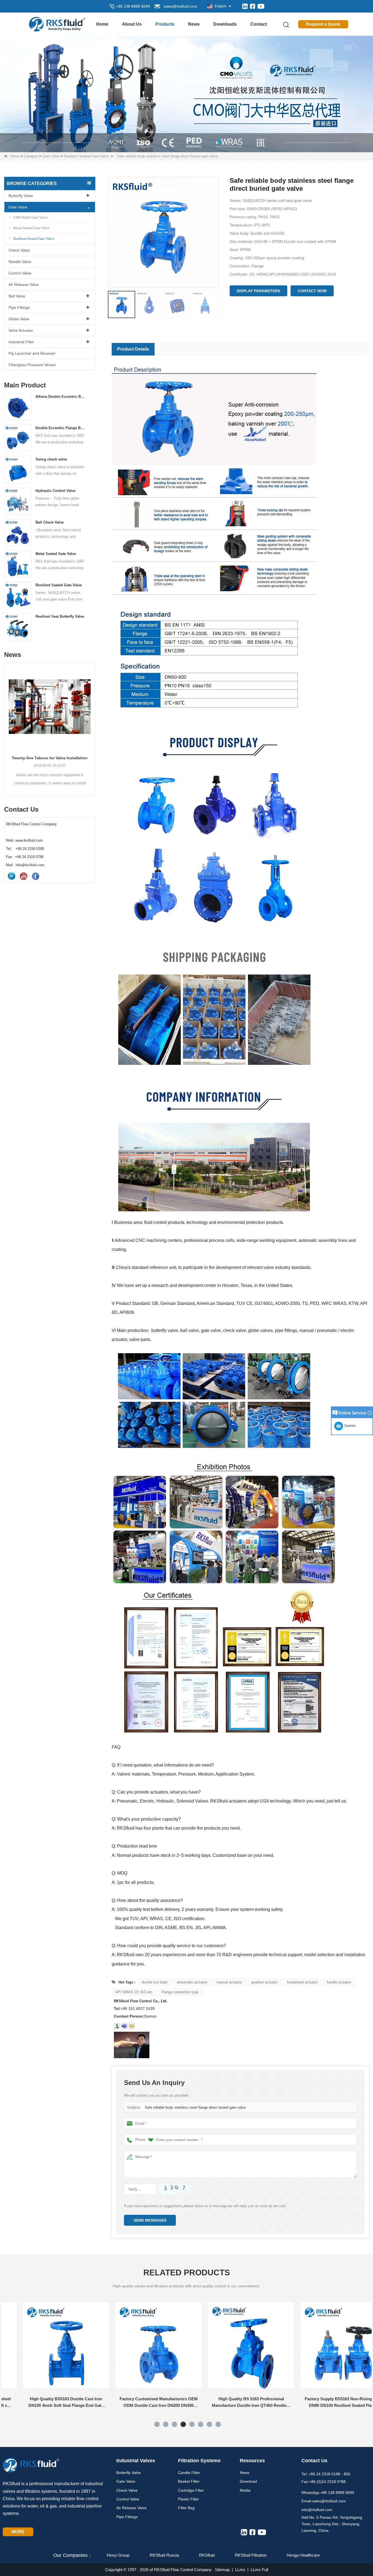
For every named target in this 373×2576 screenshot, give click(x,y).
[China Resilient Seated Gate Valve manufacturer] (18, 595)
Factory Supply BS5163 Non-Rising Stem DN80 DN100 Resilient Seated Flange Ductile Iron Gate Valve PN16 (234, 2403)
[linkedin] (245, 6)
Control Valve (20, 273)
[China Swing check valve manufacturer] (18, 469)
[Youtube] (261, 6)
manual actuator (229, 1982)
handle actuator (339, 1982)
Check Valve (19, 250)
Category (31, 156)
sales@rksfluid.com (179, 6)
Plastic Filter (189, 2499)
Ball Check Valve (50, 522)
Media (245, 2490)
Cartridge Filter (191, 2490)
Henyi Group (118, 2555)
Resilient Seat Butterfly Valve (60, 616)
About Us (132, 24)
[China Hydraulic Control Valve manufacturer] (18, 501)
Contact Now (312, 291)
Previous (6, 719)
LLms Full (259, 2570)
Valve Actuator (21, 330)
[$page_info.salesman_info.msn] (117, 2026)
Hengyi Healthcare (303, 2555)
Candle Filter (189, 2473)
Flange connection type (180, 1992)
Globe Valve (19, 319)
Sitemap (222, 2570)
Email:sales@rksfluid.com (324, 2501)
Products (165, 24)
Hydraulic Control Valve (55, 491)
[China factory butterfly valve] (187, 94)
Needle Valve (20, 262)
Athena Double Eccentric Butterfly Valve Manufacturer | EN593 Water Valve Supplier (61, 397)
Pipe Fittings (19, 307)
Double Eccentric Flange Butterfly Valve (61, 428)
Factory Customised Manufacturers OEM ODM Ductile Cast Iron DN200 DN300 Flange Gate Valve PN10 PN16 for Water (49, 2403)
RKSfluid (207, 2555)
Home (102, 24)
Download (248, 2481)
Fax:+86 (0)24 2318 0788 (324, 2482)
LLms (240, 2570)
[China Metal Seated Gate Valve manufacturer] (18, 564)
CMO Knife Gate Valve (30, 217)
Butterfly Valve (21, 196)
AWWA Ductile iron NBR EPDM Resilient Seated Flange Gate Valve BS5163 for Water (327, 2403)
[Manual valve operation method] (50, 707)
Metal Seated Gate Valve (32, 228)
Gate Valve (51, 156)
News (194, 24)
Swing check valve (51, 459)
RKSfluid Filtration (251, 2555)
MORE (18, 2532)
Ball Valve (17, 296)
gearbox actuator (264, 1982)
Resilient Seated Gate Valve (86, 156)
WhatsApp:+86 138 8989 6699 (328, 2493)
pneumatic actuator (192, 1982)
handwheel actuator (302, 1982)
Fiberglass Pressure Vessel (32, 365)
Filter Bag (186, 2508)
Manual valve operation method (50, 758)
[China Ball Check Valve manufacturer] (18, 532)
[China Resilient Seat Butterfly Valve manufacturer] (18, 627)
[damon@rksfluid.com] (124, 2026)
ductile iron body (155, 1982)
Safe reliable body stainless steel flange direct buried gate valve (195, 2107)
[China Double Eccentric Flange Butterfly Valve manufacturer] (18, 438)
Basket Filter (189, 2481)
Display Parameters (258, 291)
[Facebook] (253, 6)
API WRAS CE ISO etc (134, 1992)
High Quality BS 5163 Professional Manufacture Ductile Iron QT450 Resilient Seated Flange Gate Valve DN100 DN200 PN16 (142, 2403)
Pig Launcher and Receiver (32, 353)
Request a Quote (323, 24)
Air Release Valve (24, 285)
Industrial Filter (21, 342)
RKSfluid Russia (164, 2555)
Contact (259, 24)
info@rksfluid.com (317, 2510)
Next (93, 719)
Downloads (225, 24)
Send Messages (150, 2220)
